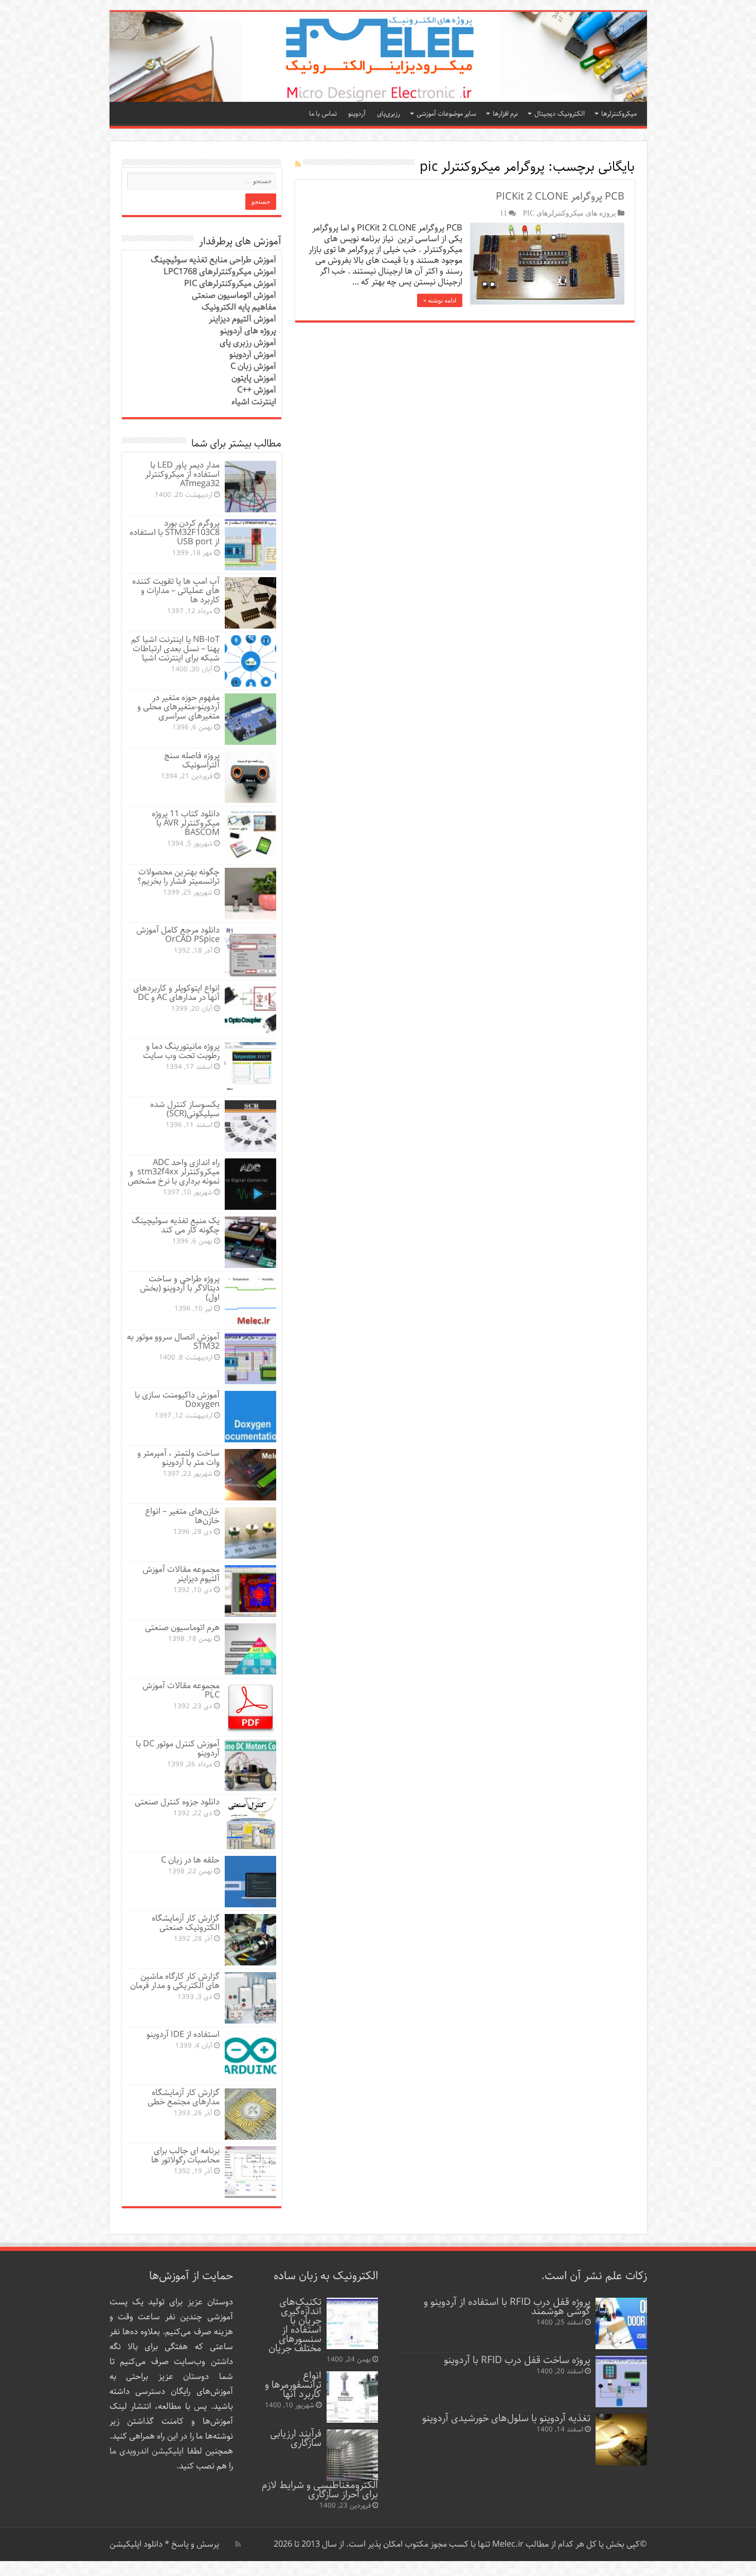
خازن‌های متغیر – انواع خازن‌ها (182, 1516)
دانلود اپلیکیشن (136, 2544)
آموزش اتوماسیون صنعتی (234, 296)
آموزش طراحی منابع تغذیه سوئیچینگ (213, 260)
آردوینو (357, 114)
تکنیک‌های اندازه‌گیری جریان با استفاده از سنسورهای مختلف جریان (295, 2325)
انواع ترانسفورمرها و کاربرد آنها (293, 2385)
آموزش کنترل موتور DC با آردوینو (178, 1749)
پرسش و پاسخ (194, 2544)
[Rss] (238, 2544)
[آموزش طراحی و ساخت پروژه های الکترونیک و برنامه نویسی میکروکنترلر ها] (378, 57)
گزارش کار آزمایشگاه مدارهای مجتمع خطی (184, 2097)
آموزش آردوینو (253, 355)
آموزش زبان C (253, 366)
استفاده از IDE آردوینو (183, 2035)
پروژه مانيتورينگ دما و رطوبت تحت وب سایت (181, 1051)
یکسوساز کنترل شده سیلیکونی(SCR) (185, 1109)
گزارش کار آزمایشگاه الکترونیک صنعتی (186, 1923)
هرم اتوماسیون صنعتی (182, 1628)
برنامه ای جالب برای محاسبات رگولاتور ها (185, 2155)
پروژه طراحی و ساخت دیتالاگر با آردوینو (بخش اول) (180, 1288)
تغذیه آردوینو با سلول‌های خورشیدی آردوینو (506, 2418)
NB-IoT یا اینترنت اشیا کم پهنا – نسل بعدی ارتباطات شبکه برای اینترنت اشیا (175, 649)
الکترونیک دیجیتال (560, 114)
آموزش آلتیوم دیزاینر (242, 319)
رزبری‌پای (389, 114)
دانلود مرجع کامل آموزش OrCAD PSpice (178, 935)
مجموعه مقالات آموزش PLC (181, 1690)
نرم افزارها (505, 114)
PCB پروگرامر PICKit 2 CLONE (560, 197)
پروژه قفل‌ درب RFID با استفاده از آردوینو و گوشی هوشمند (507, 2307)
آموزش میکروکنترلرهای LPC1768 (220, 272)
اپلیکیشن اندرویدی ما (147, 2451)
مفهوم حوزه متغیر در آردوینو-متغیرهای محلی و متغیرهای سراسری (178, 707)
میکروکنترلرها (619, 114)
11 (503, 213)
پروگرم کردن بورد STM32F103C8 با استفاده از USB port (175, 533)
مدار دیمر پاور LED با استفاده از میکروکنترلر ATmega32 (182, 475)
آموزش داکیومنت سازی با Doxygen (177, 1400)
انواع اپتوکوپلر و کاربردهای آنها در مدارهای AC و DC (176, 993)
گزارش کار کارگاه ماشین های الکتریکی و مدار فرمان (175, 1981)
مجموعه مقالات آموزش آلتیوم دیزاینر (181, 1574)
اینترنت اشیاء (254, 402)
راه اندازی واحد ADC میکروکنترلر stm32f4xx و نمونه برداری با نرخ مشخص (174, 1172)
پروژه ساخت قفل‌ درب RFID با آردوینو (517, 2360)
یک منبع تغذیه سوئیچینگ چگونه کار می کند (176, 1226)
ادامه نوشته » (440, 300)
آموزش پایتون (254, 378)
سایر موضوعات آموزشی (446, 114)
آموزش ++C (257, 390)
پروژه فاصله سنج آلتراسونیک (192, 761)
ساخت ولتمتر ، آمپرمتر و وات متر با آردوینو (178, 1458)
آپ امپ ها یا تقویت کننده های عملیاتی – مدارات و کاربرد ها (176, 591)
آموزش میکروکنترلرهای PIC (230, 284)
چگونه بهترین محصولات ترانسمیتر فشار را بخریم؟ (178, 877)
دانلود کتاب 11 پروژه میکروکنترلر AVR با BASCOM (186, 823)
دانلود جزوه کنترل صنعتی (177, 1802)
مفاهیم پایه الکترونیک (239, 307)
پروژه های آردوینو (248, 331)
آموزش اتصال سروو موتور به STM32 (173, 1342)
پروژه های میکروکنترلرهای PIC (570, 213)
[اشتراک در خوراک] (298, 165)
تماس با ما (323, 114)
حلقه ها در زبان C (190, 1860)
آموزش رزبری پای (248, 343)
